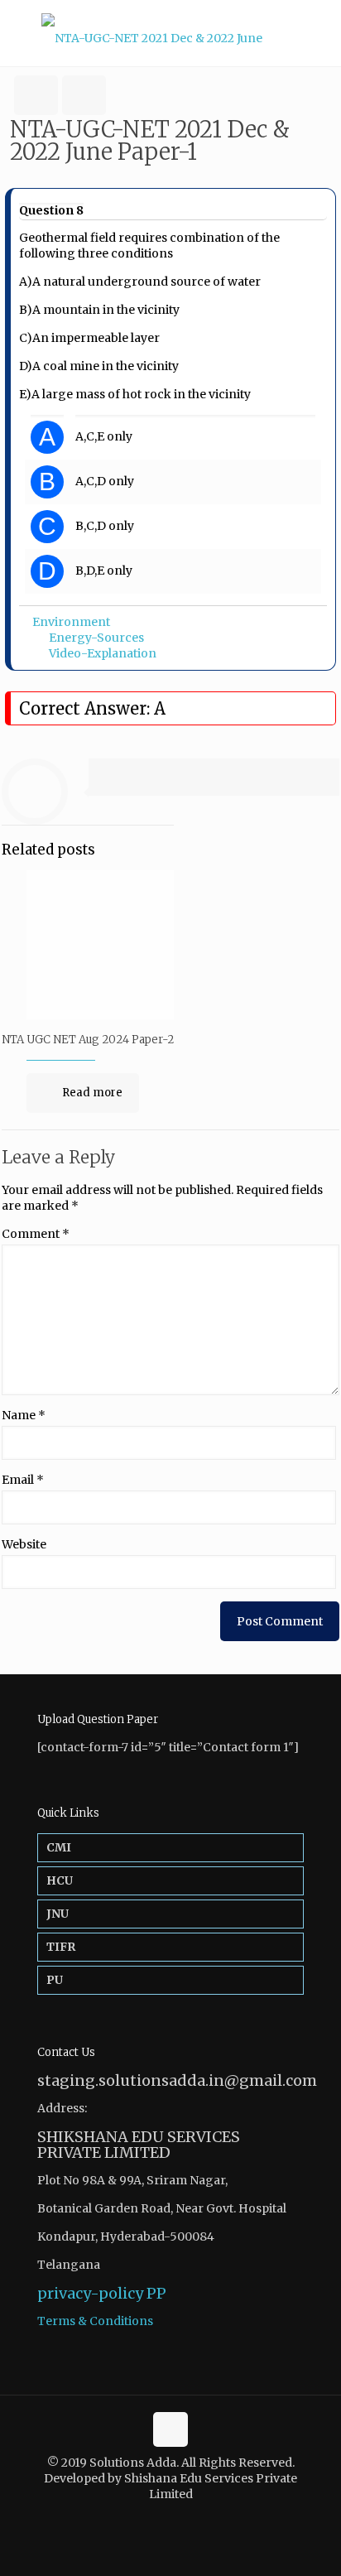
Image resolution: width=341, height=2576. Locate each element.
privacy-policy (90, 2293)
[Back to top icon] (170, 2429)
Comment (36, 1234)
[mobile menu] (319, 33)
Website (24, 1544)
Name (24, 1415)
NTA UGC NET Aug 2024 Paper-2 (88, 1040)
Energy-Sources (96, 638)
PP (156, 2293)
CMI (59, 1847)
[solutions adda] (170, 33)
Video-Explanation (103, 653)
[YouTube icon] (179, 2518)
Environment (71, 622)
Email (23, 1480)
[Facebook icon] (162, 2518)
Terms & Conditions (95, 2321)
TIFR (61, 1947)
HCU (60, 1880)
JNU (58, 1914)
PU (55, 1980)
